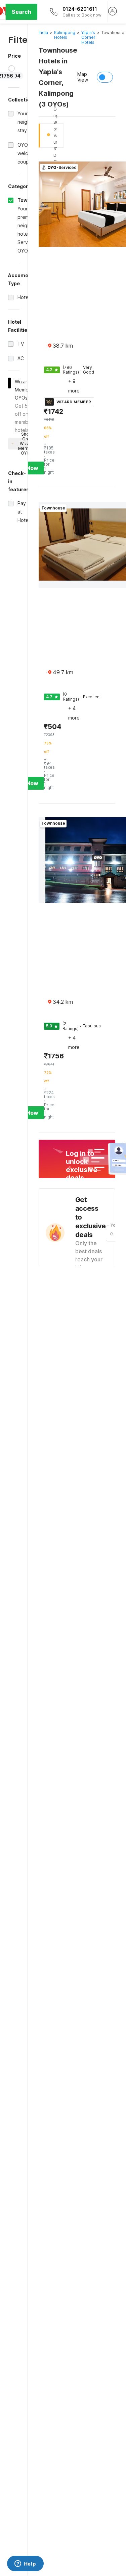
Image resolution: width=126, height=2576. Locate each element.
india (43, 33)
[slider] (12, 68)
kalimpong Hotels (65, 35)
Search (22, 12)
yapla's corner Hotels (88, 37)
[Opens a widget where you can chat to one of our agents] (25, 2564)
